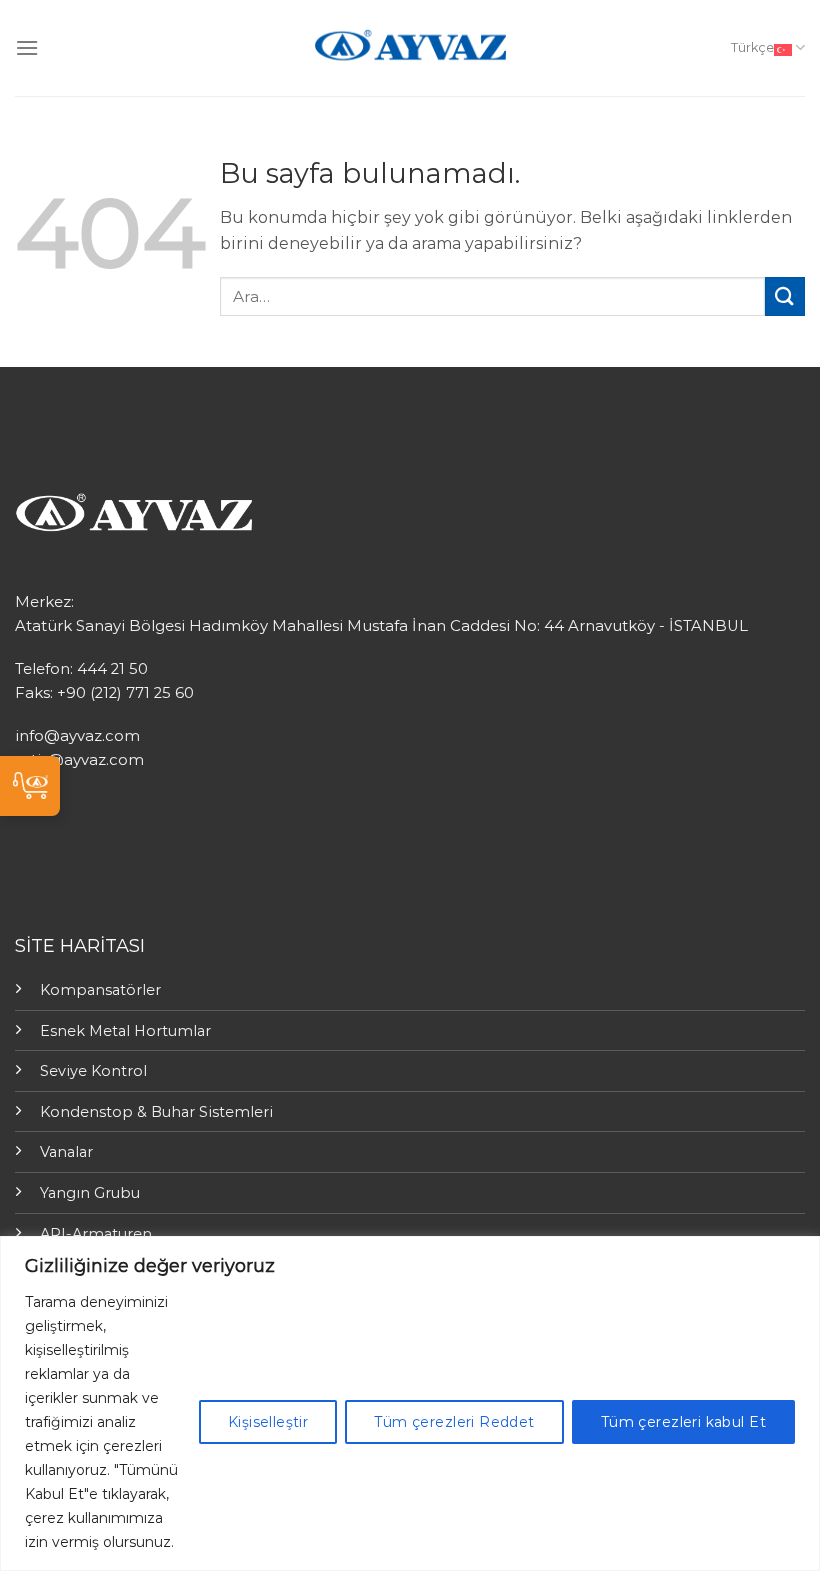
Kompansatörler (100, 990)
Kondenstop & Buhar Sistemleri (156, 1112)
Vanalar (66, 1152)
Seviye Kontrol (93, 1071)
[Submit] (785, 296)
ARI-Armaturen (96, 1234)
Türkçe (752, 47)
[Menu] (27, 47)
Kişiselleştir (268, 1422)
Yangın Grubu (90, 1193)
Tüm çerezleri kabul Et (683, 1422)
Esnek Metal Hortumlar (125, 1031)
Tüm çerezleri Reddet (454, 1422)
